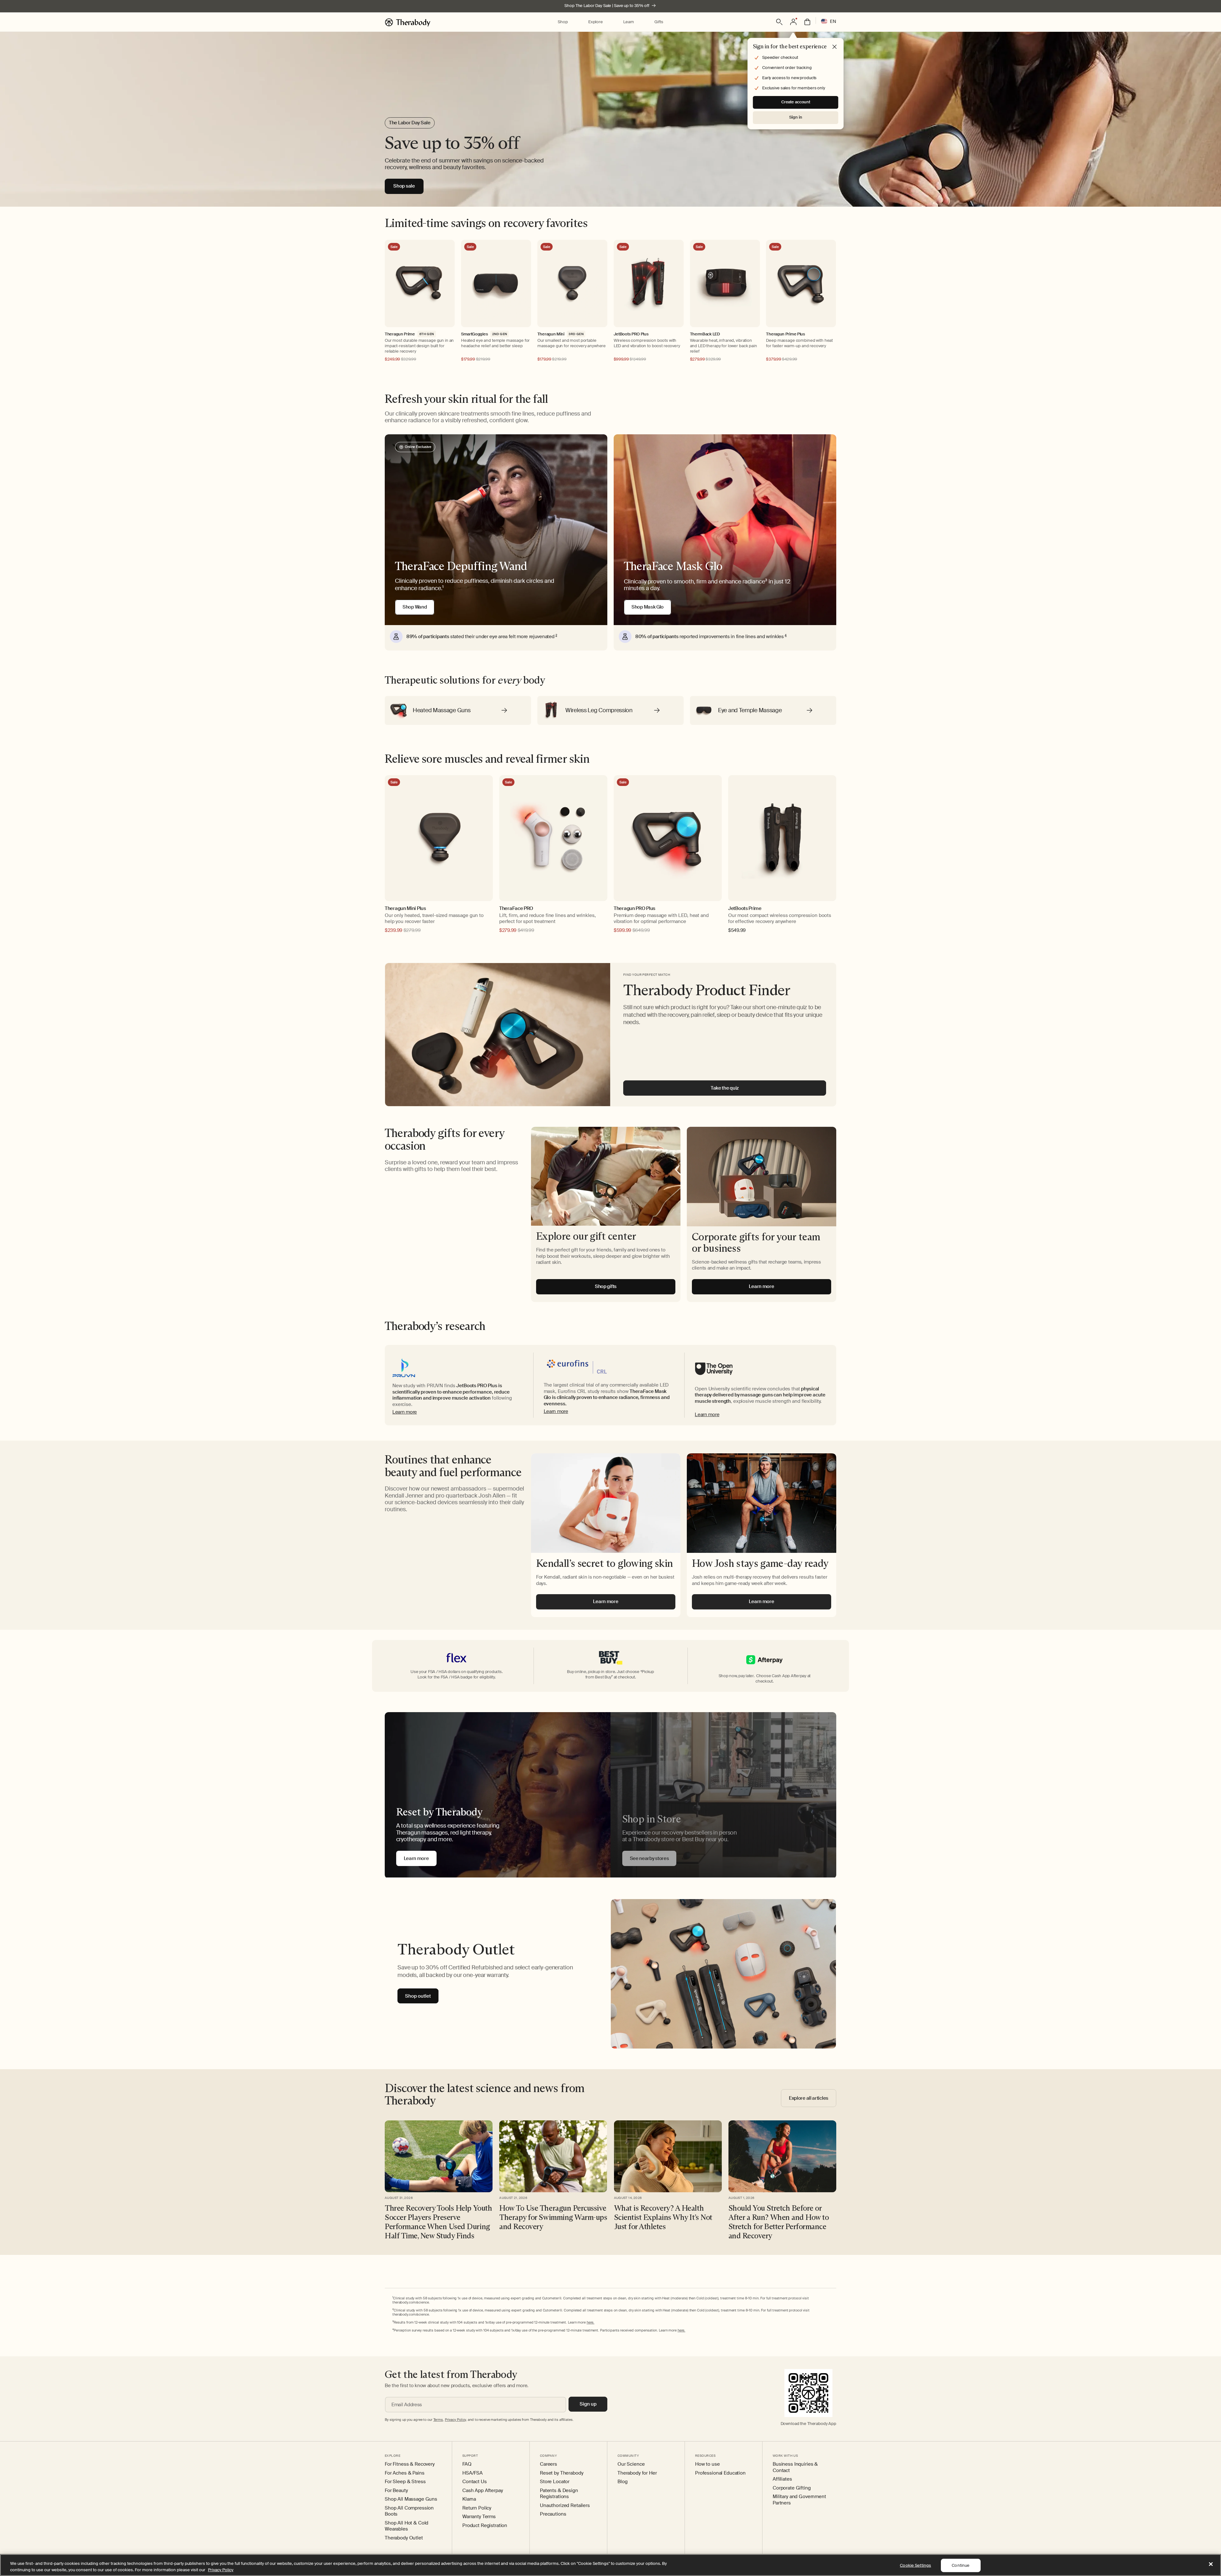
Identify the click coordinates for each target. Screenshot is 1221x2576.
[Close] (1211, 2564)
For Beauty (396, 2491)
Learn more (405, 1412)
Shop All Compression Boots (409, 2511)
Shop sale (404, 186)
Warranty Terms (479, 2517)
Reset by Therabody (562, 2473)
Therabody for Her (637, 2473)
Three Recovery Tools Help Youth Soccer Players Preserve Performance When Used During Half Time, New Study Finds (438, 2222)
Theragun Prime (400, 334)
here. (590, 2322)
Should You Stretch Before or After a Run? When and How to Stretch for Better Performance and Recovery (779, 2222)
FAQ (467, 2464)
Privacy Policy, (456, 2420)
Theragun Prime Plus (785, 334)
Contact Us (475, 2482)
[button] (563, 22)
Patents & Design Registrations (559, 2494)
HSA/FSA (473, 2473)
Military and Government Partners (799, 2500)
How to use (707, 2464)
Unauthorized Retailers (565, 2506)
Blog (622, 2482)
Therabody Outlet (404, 2538)
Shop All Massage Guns (411, 2499)
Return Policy (477, 2508)
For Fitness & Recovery (410, 2464)
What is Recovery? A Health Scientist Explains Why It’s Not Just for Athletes (663, 2217)
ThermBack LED (705, 334)
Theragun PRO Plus (635, 909)
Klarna (469, 2499)
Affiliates (782, 2479)
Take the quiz (725, 1088)
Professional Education (720, 2473)
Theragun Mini (551, 334)
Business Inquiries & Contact (795, 2467)
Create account (796, 102)
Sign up (588, 2404)
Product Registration (485, 2526)
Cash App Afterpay (483, 2491)
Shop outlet (418, 1996)
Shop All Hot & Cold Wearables (407, 2526)
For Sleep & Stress (405, 2482)
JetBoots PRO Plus (631, 334)
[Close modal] (835, 47)
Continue (961, 2565)
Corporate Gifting (792, 2488)
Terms (438, 2420)
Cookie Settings (915, 2565)
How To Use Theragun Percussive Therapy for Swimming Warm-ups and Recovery (553, 2217)
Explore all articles (809, 2098)
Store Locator (555, 2482)
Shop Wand (415, 607)
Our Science (631, 2464)
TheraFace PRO (516, 909)
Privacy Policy (221, 2569)
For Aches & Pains (405, 2473)
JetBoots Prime (745, 909)
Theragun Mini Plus (405, 909)
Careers (548, 2464)
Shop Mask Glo (648, 607)
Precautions (553, 2514)
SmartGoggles (474, 334)
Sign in (796, 117)
